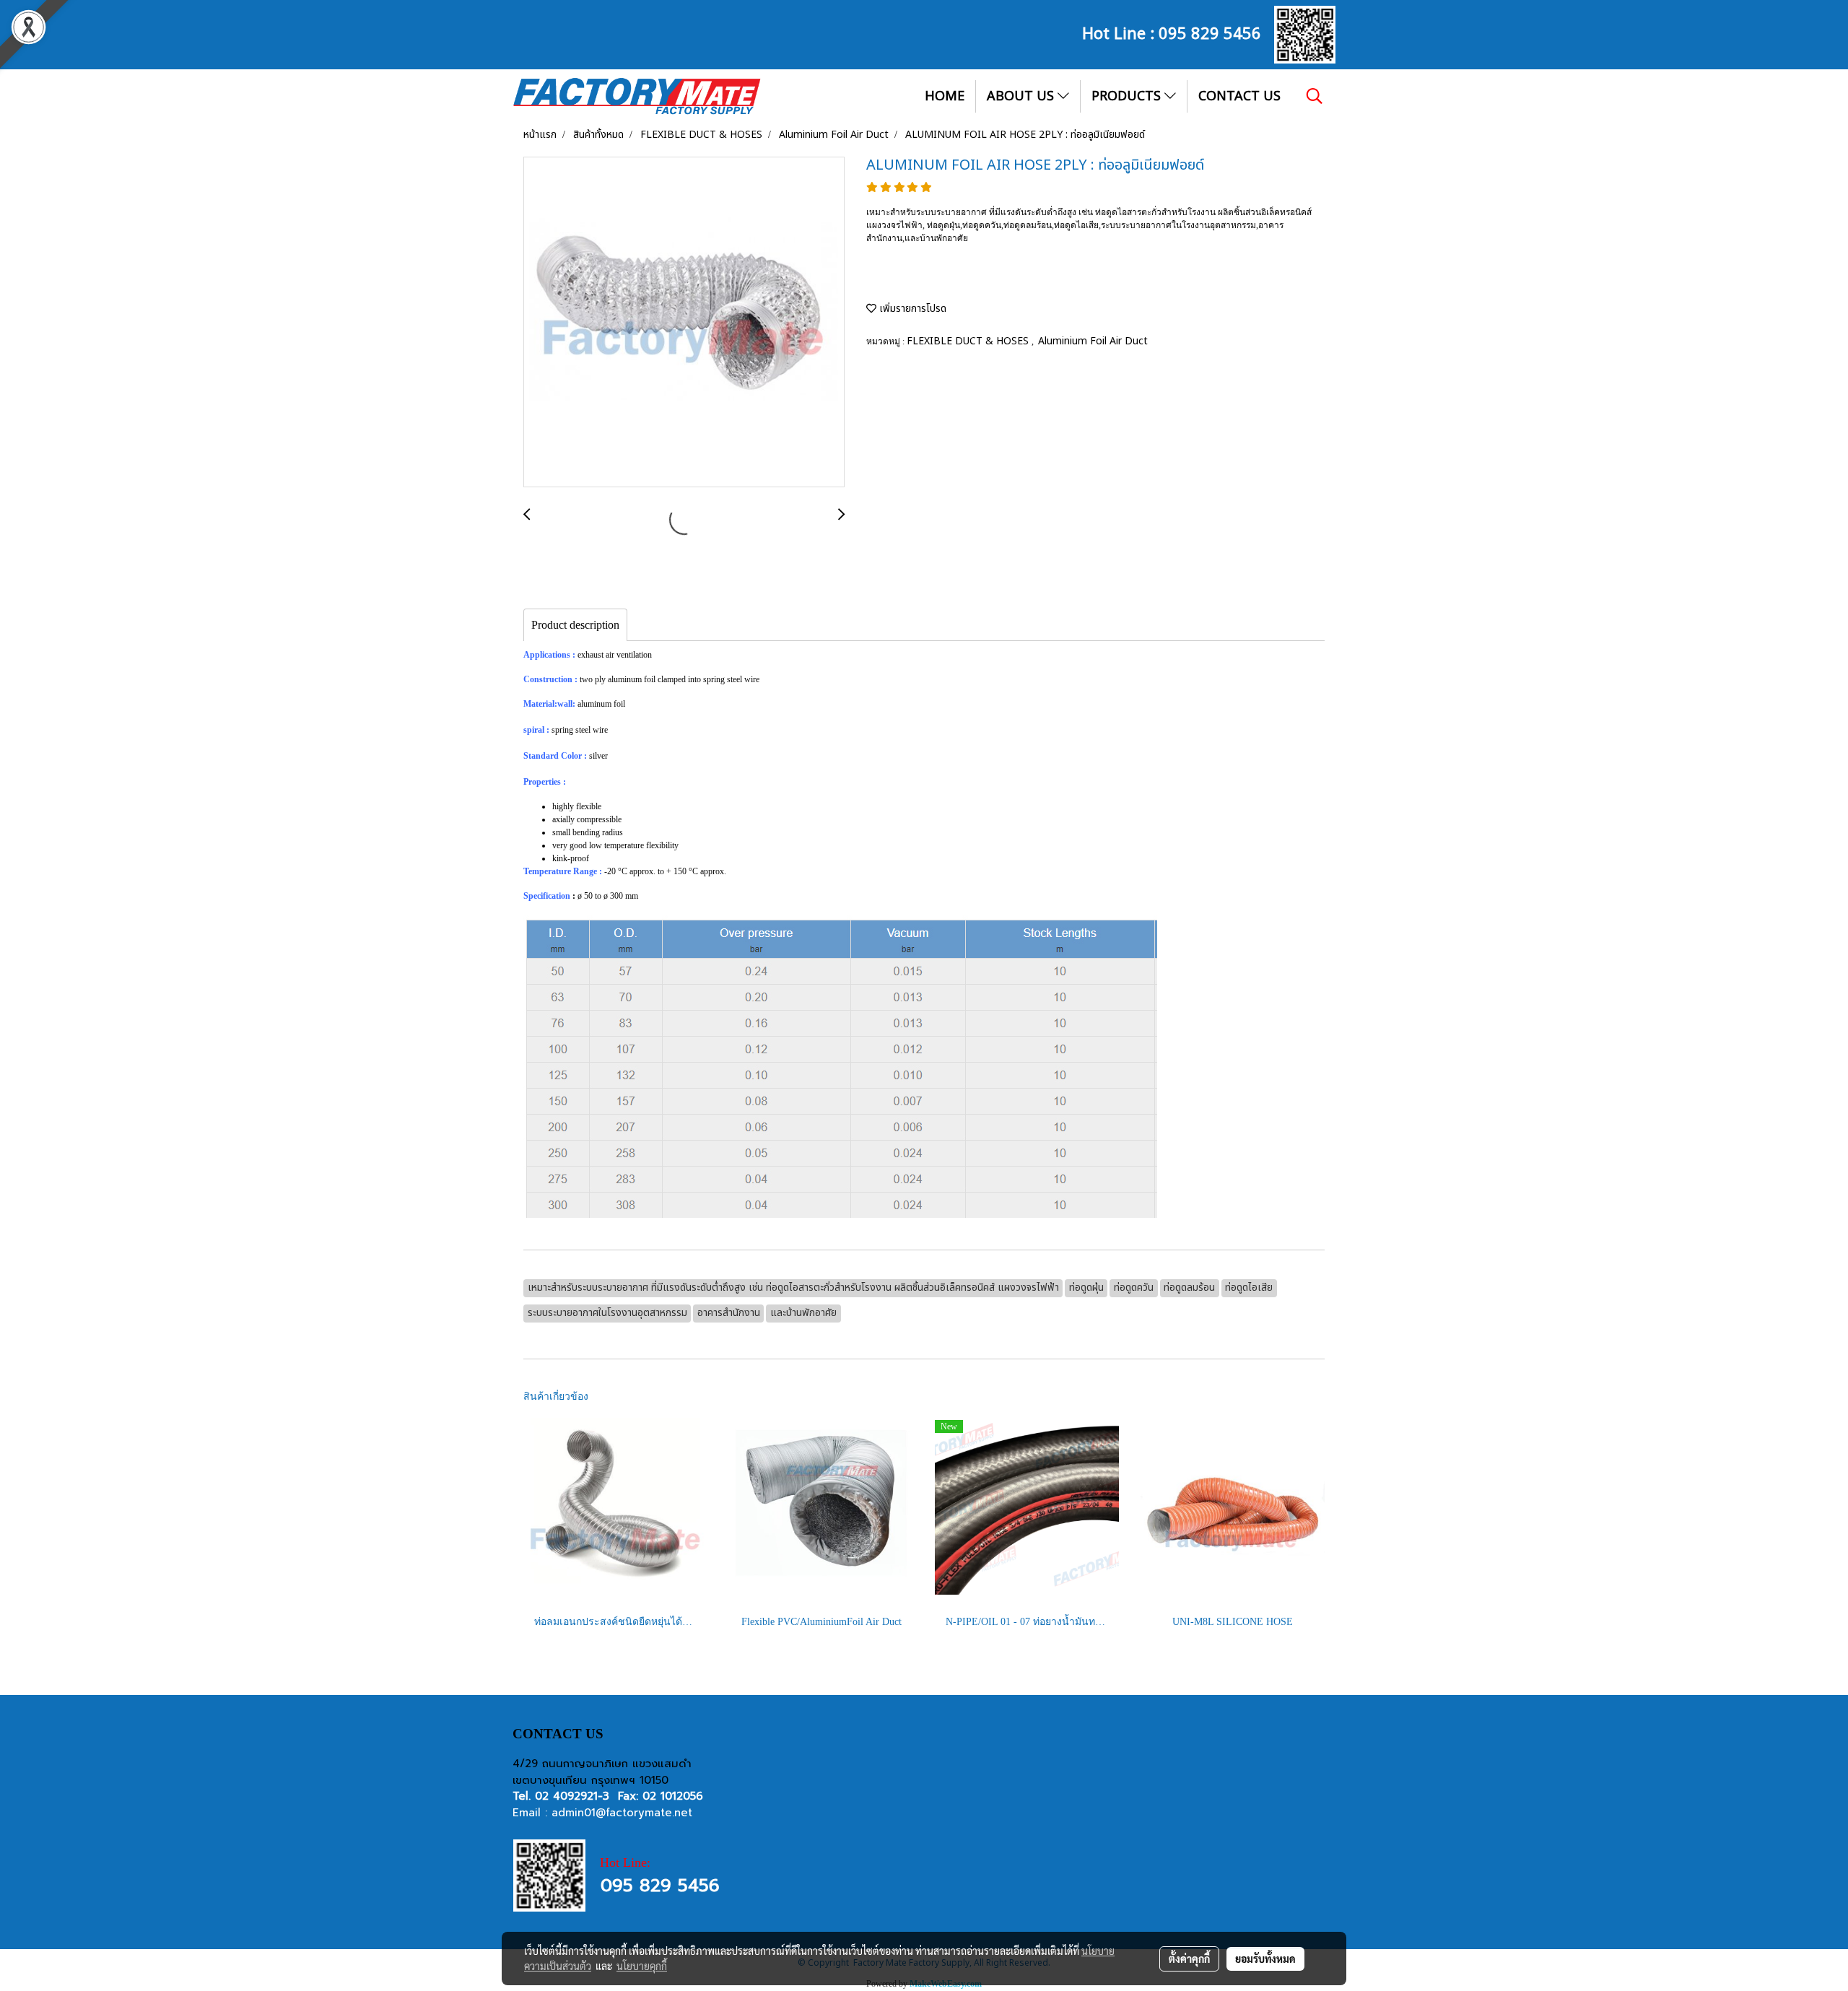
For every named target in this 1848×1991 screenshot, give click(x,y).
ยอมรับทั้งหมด (1265, 1959)
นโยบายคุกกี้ (642, 1966)
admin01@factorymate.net (622, 1813)
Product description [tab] (575, 625)
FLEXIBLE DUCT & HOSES (969, 341)
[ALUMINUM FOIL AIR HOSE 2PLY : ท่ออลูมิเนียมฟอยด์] (684, 323)
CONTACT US (1239, 96)
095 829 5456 (1210, 32)
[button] (1315, 96)
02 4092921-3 (572, 1796)
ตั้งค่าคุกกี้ (1189, 1959)
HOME (945, 96)
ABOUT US (1022, 96)
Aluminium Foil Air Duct (1093, 341)
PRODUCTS (1128, 96)
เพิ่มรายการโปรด (911, 309)
